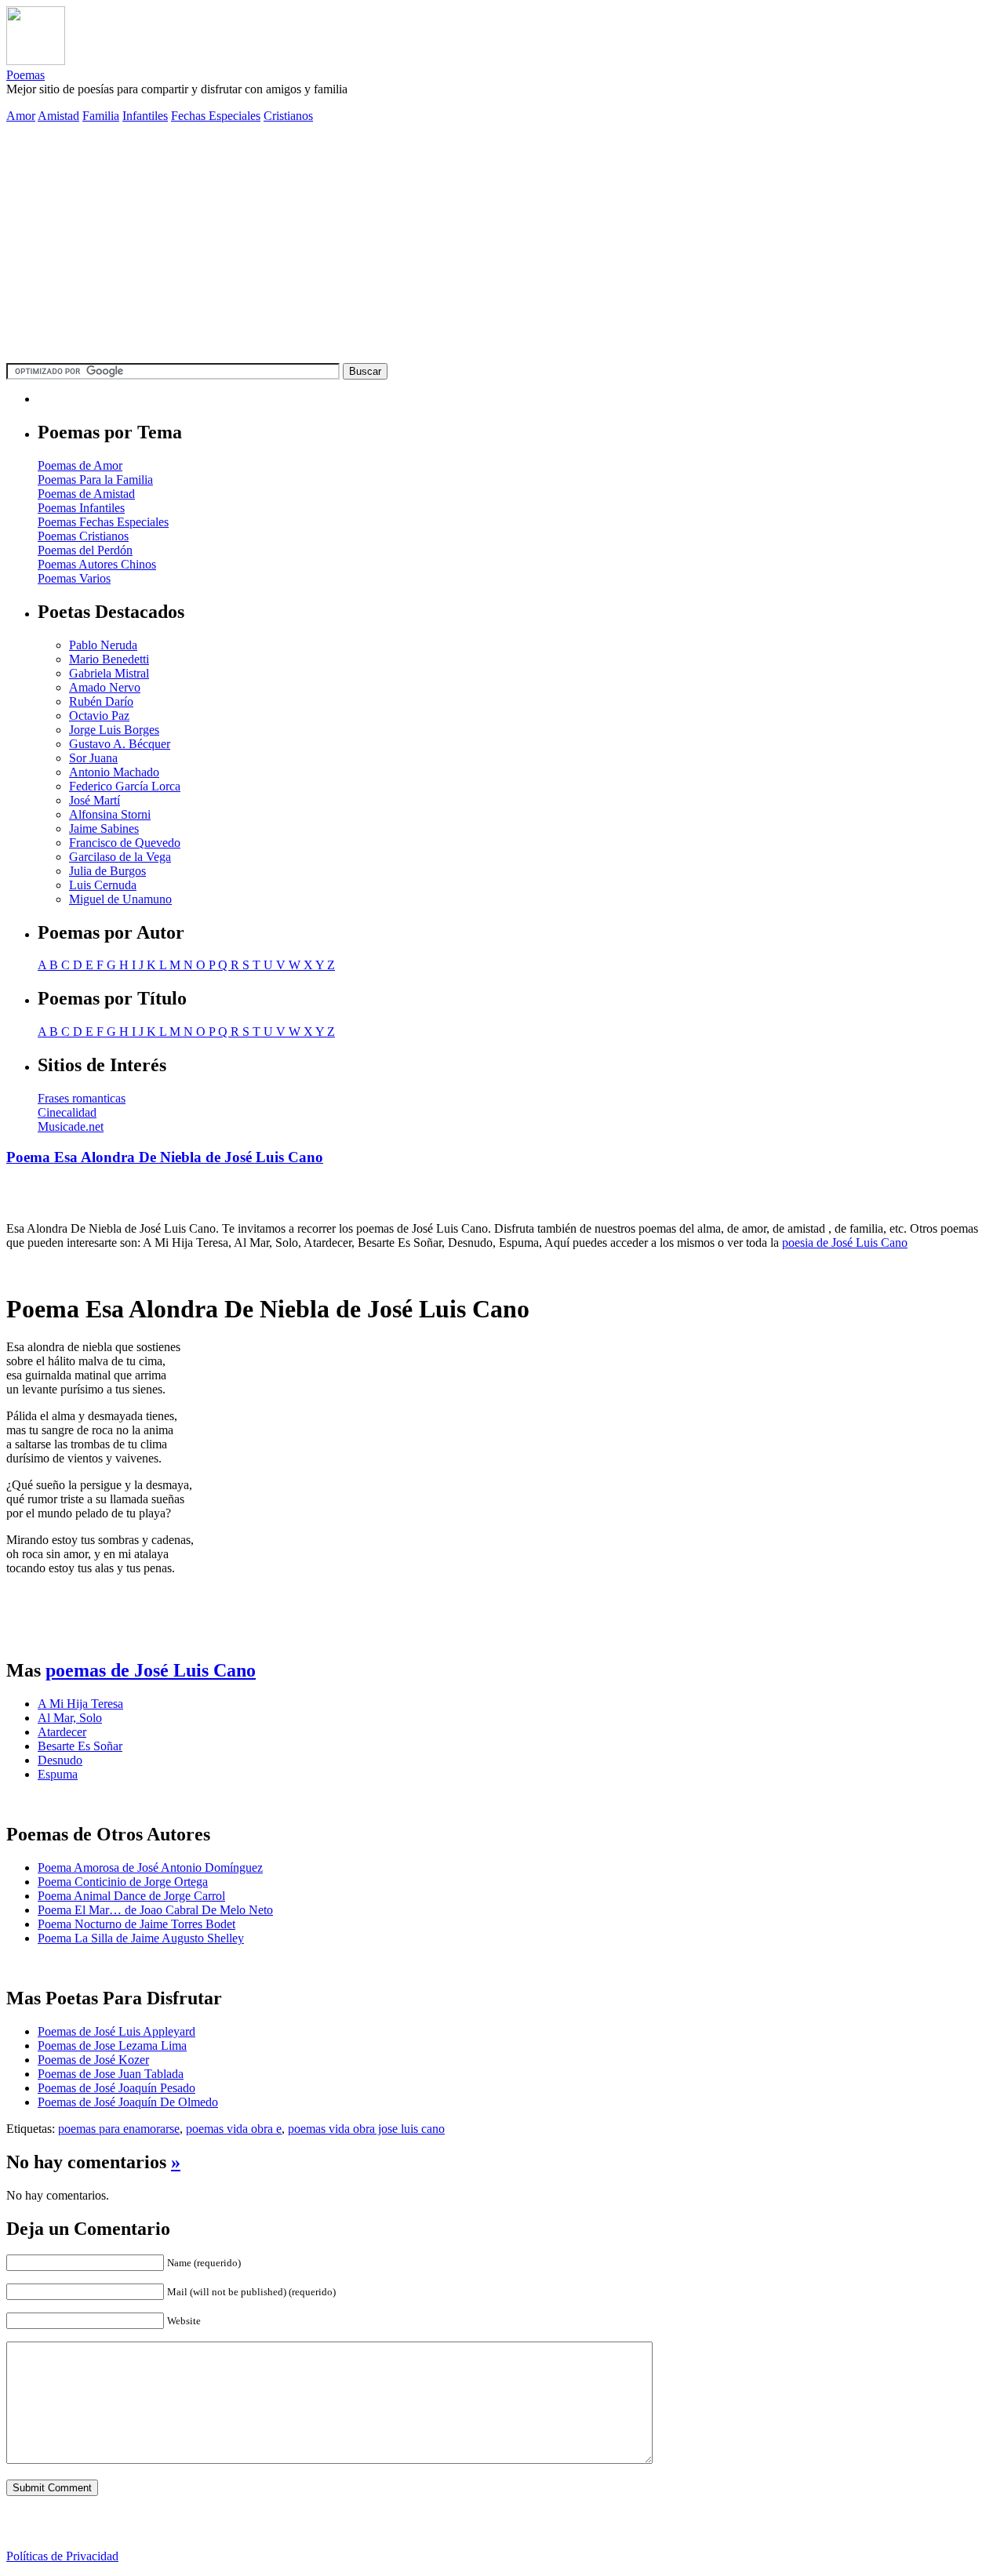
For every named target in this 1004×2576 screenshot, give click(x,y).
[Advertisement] (502, 245)
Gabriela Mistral (109, 673)
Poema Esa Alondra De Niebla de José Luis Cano (165, 1157)
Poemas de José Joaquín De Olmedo (128, 2102)
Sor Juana (93, 758)
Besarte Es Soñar (80, 1746)
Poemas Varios (74, 578)
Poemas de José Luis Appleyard (116, 2031)
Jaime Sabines (104, 828)
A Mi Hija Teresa (80, 1704)
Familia (101, 116)
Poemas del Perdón (85, 550)
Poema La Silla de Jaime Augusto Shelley (141, 1938)
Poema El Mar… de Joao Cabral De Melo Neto (155, 1910)
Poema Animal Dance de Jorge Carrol (131, 1896)
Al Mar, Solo (70, 1718)
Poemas (25, 75)
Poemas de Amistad (86, 494)
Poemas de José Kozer (93, 2060)
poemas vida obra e (234, 2129)
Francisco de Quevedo (125, 843)
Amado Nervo (105, 687)
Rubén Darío (101, 701)
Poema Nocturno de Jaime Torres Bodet (136, 1924)
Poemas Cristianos (83, 536)
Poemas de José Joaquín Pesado (116, 2088)
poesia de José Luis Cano (845, 1243)
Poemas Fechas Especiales (103, 522)
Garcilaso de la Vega (120, 857)
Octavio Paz (99, 716)
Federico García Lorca (125, 786)
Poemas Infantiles (81, 508)
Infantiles (145, 116)
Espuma (58, 1774)
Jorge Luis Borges (114, 730)
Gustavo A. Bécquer (120, 744)
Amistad (58, 116)
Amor (21, 116)
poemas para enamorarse (119, 2129)
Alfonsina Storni (110, 814)
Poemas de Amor (80, 465)
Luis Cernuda (103, 885)
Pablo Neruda (103, 645)
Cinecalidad (67, 1112)
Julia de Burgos (107, 871)
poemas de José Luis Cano (151, 1670)
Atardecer (62, 1732)
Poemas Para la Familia (95, 480)
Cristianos (288, 116)
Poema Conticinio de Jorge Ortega (123, 1882)
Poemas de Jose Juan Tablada (111, 2074)
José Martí (95, 800)
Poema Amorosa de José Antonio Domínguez (150, 1868)
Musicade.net (71, 1126)
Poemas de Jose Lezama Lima (112, 2046)
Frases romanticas (82, 1098)
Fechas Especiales (216, 116)
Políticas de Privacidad (62, 2556)
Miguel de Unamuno (120, 899)
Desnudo (60, 1760)
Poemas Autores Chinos (97, 564)
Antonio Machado (114, 772)
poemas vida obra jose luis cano (366, 2129)
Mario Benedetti (109, 659)
